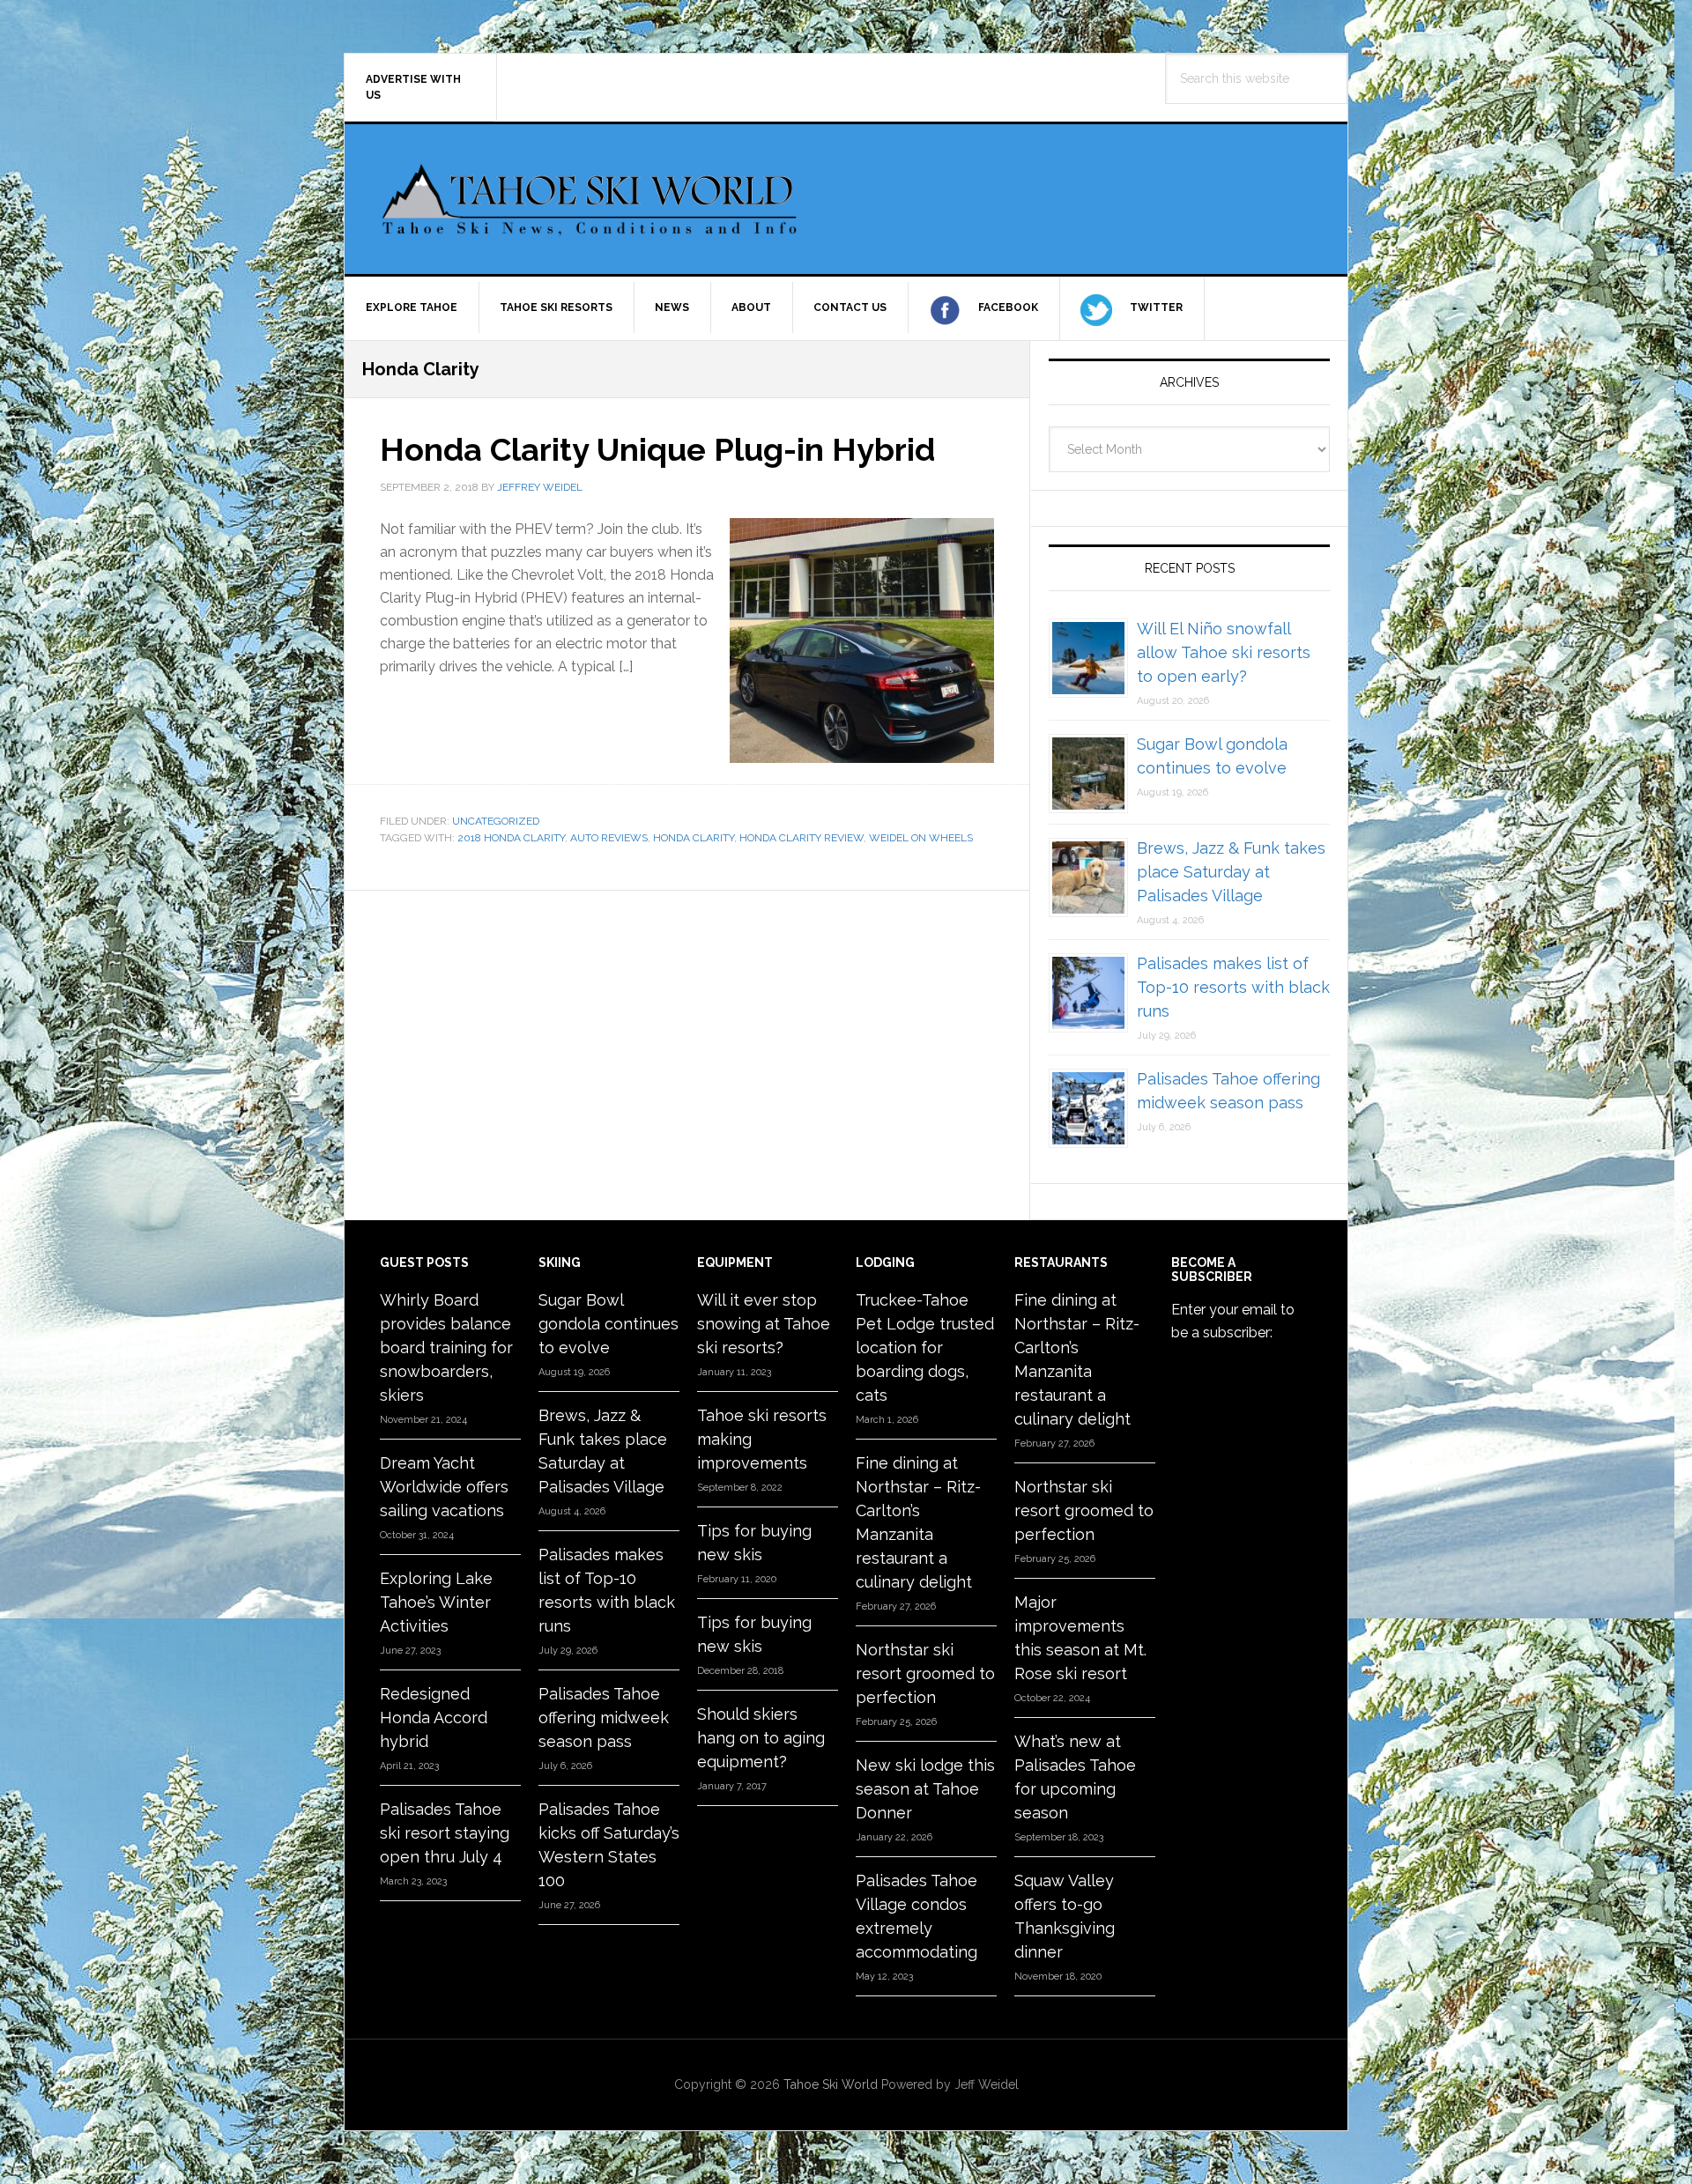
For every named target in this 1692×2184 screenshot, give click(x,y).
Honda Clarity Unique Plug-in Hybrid (657, 449)
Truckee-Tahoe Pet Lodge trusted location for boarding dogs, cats (925, 1347)
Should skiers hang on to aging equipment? (761, 1738)
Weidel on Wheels (921, 838)
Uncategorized (496, 821)
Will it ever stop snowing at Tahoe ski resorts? (764, 1324)
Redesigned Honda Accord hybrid (434, 1718)
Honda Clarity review (801, 838)
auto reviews (609, 838)
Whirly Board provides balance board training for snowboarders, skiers (446, 1347)
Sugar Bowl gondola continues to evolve (609, 1324)
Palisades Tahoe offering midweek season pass (604, 1718)
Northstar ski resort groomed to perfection (925, 1673)
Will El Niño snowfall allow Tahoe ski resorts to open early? (1224, 652)
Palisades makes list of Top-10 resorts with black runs (1233, 987)
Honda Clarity (694, 838)
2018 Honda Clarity (511, 838)
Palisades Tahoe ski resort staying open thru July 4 (445, 1833)
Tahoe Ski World (591, 199)
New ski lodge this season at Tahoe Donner (925, 1789)
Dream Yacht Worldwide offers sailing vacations (444, 1487)
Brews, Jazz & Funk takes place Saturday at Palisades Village (1231, 872)
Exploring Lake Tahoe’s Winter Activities (436, 1602)
